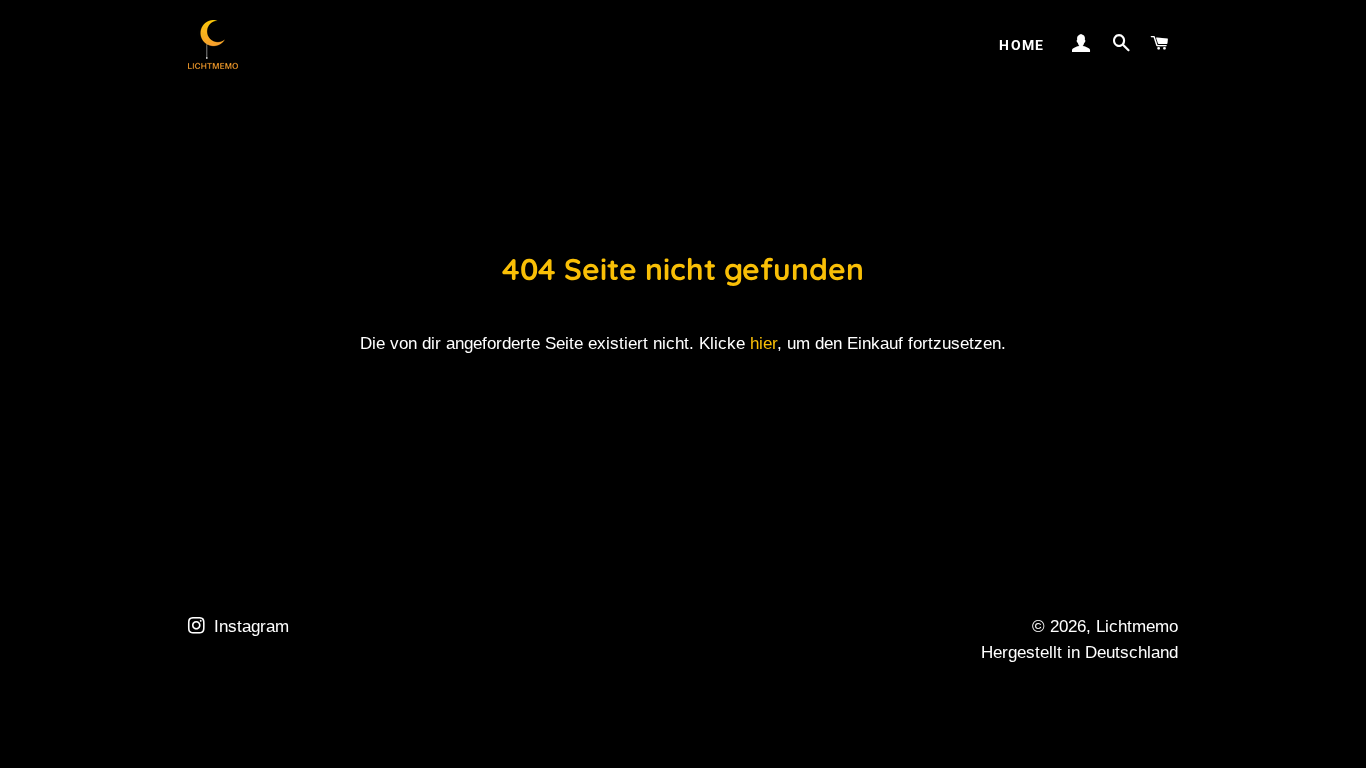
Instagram (249, 626)
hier (763, 343)
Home (1022, 45)
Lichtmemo (1137, 626)
